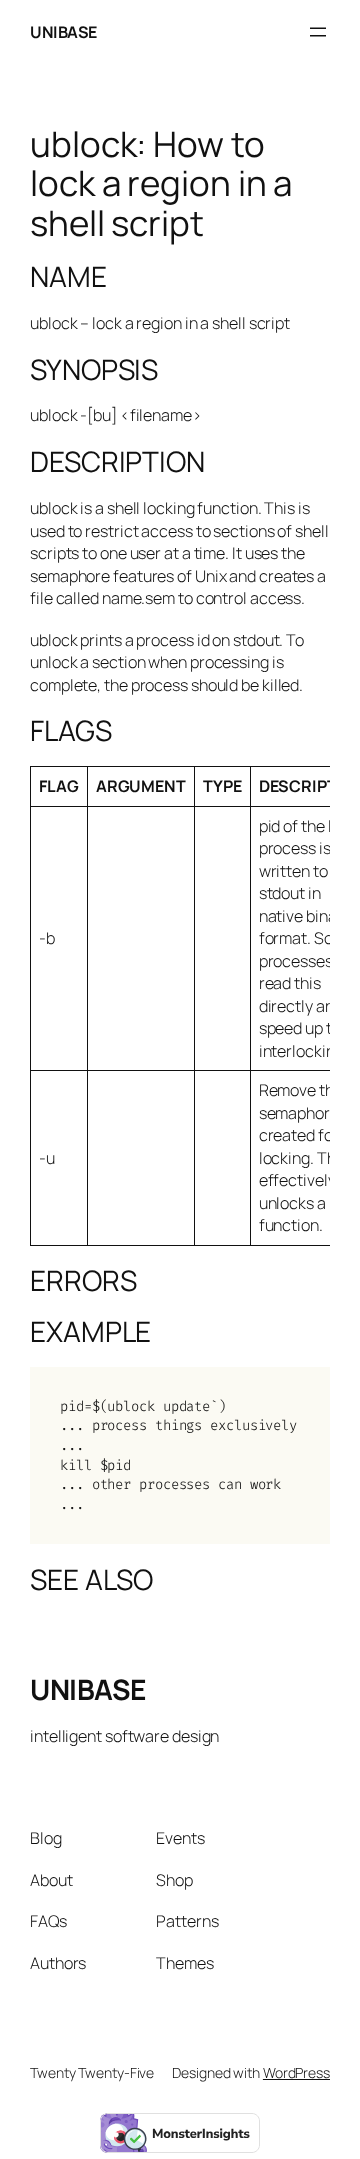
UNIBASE (63, 32)
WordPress (296, 2072)
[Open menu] (318, 32)
